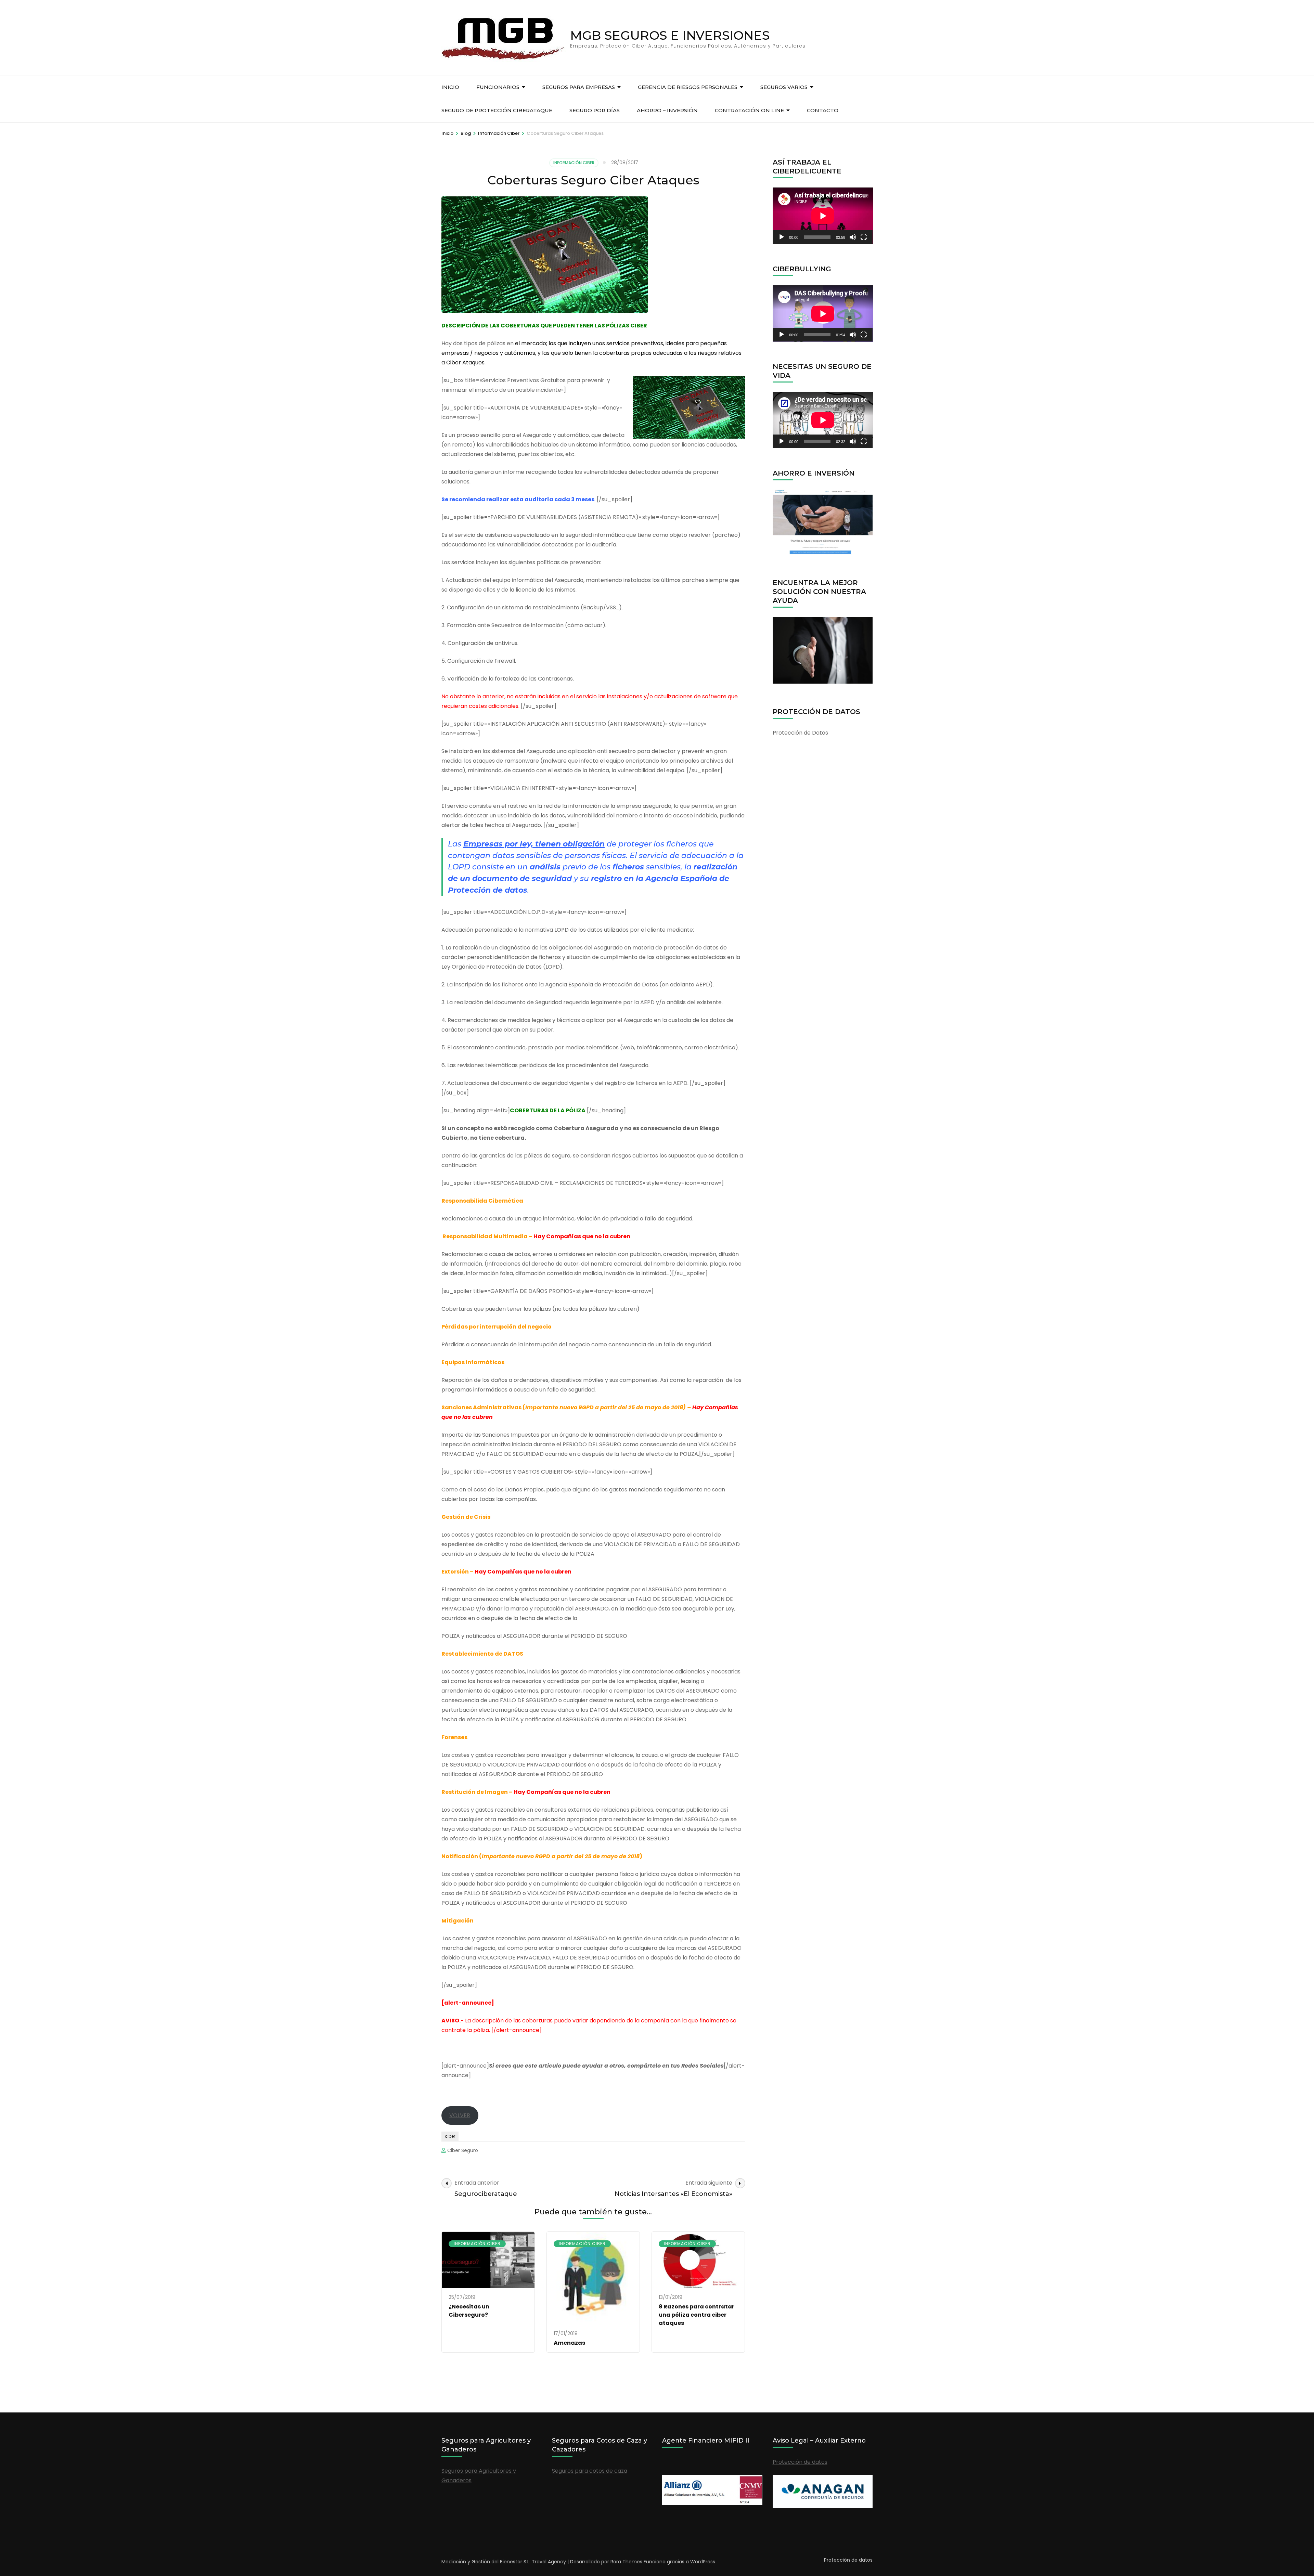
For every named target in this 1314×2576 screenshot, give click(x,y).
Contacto (823, 110)
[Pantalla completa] (864, 237)
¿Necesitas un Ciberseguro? (469, 2311)
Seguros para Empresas (579, 87)
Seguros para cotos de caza (590, 2471)
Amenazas (569, 2343)
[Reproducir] (782, 237)
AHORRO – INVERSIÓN (667, 110)
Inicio (450, 87)
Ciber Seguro (463, 2150)
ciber (450, 2136)
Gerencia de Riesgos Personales (688, 87)
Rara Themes (626, 2562)
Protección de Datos (800, 733)
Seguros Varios (784, 87)
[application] (823, 216)
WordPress (703, 2562)
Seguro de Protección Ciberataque (497, 110)
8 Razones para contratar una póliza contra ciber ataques (697, 2315)
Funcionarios (498, 87)
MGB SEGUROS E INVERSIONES (670, 35)
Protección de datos (800, 2462)
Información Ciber (574, 163)
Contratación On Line (749, 110)
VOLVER (460, 2115)
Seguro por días (595, 110)
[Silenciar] (853, 237)
